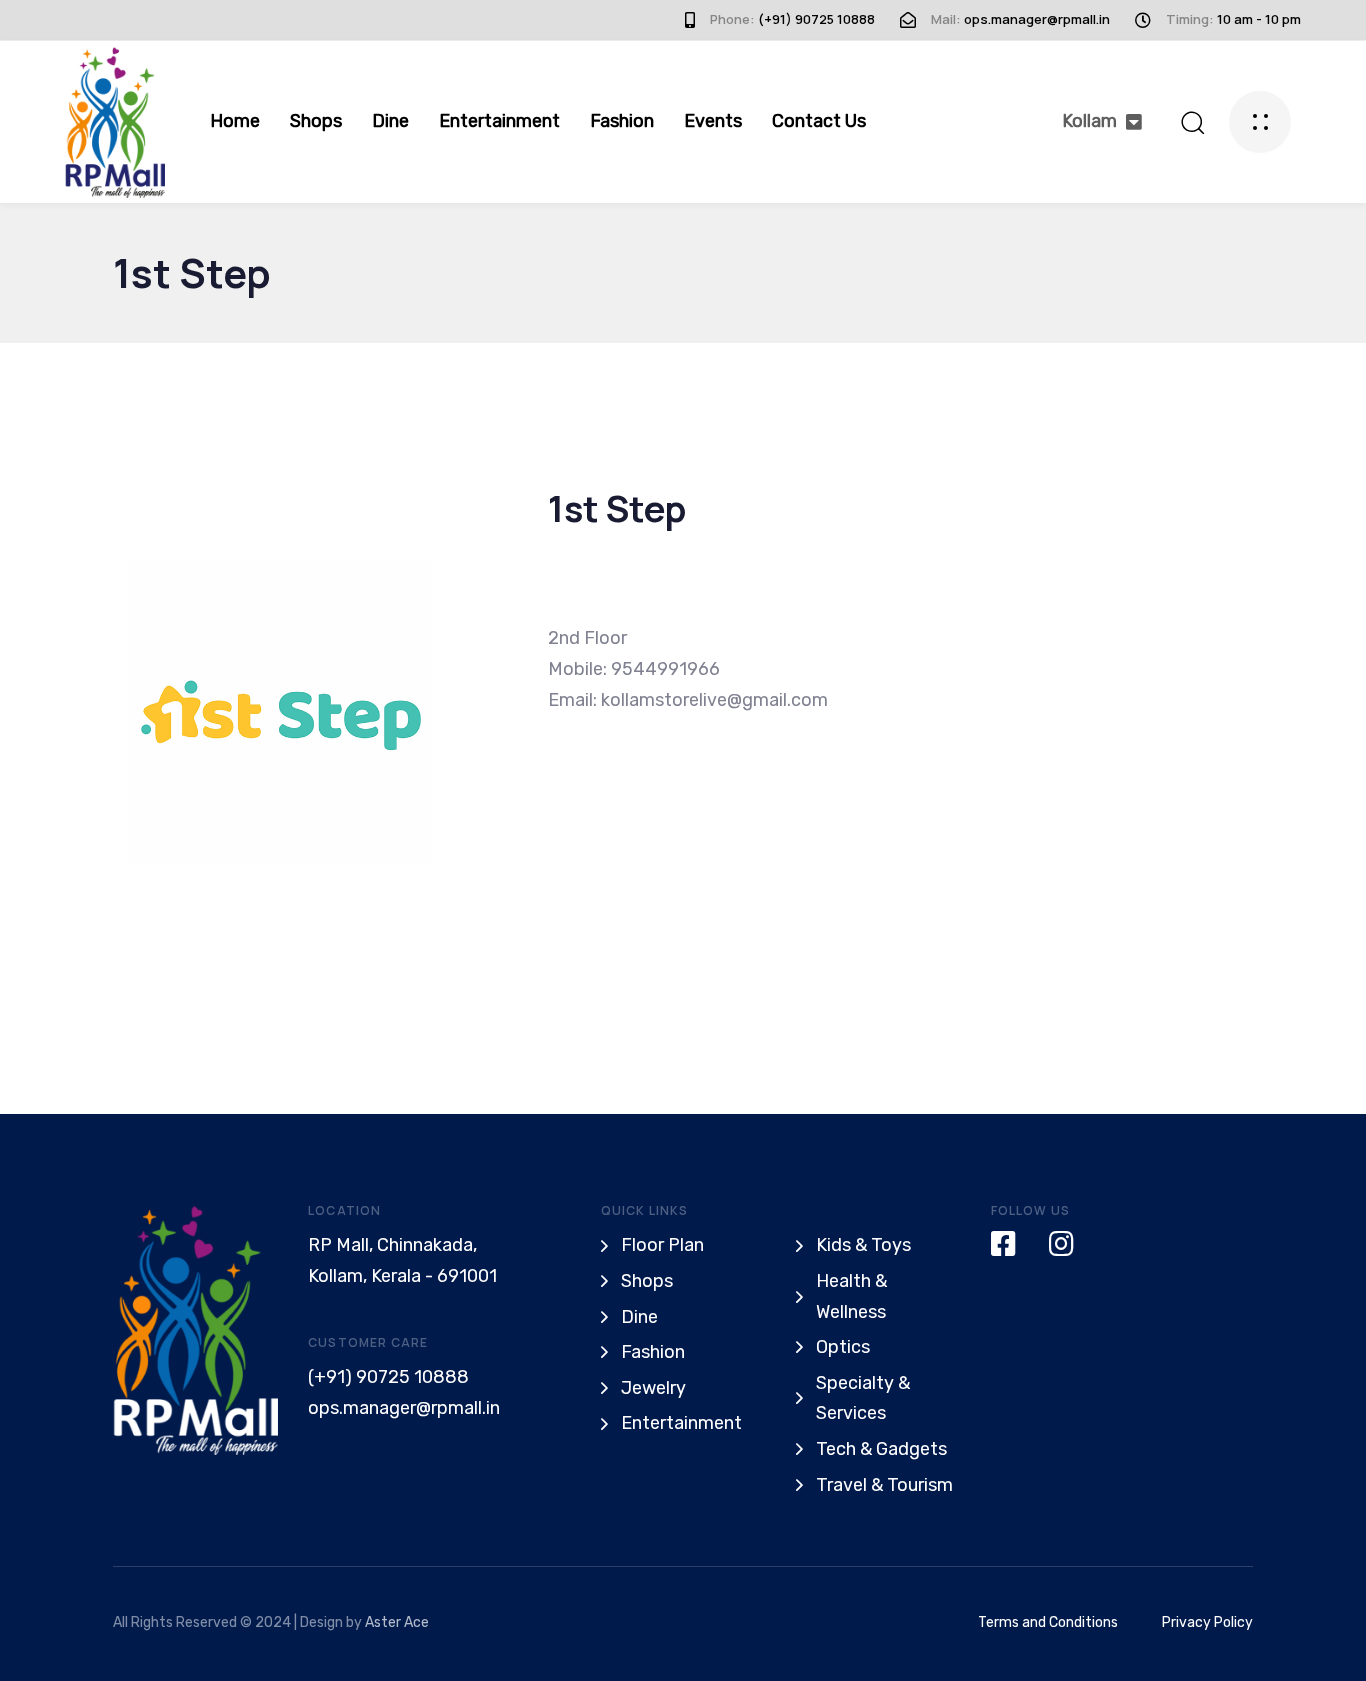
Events (713, 121)
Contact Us (819, 121)
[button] (1102, 121)
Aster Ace (397, 1622)
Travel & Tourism (884, 1485)
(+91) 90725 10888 (388, 1377)
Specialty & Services (863, 1398)
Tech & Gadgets (881, 1449)
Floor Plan (662, 1245)
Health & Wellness (851, 1296)
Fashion (622, 121)
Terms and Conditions (1048, 1622)
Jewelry (653, 1388)
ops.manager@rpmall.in (404, 1408)
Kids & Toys (863, 1245)
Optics (843, 1347)
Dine (390, 121)
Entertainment (499, 121)
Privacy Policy (1207, 1622)
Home (235, 121)
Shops (316, 121)
